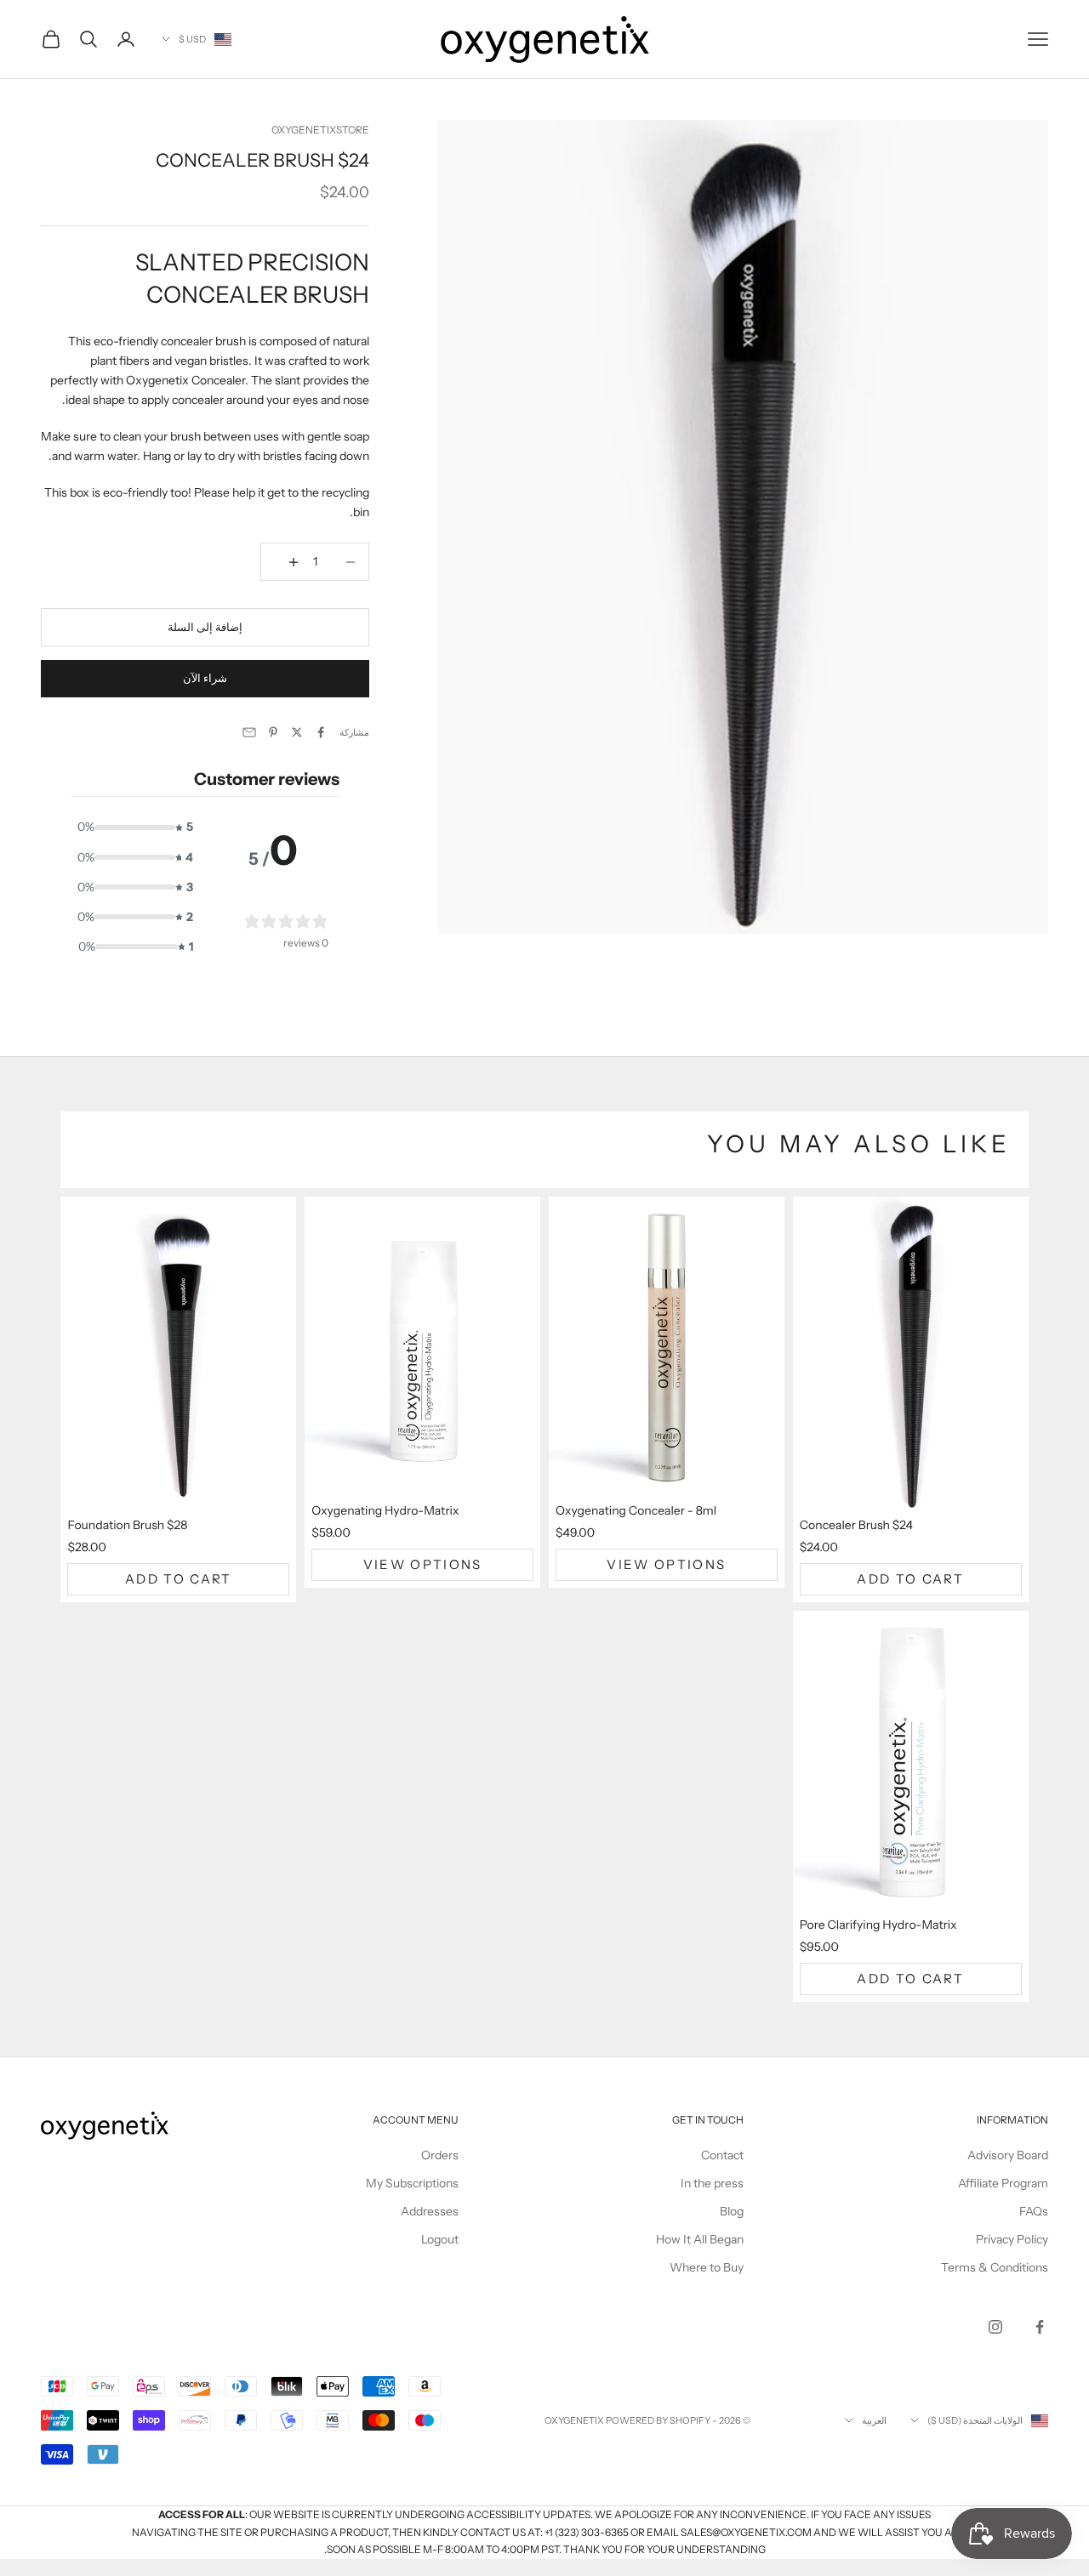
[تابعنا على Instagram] (995, 2327)
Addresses (430, 2211)
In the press (712, 2183)
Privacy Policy (1012, 2239)
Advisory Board (1008, 2155)
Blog (732, 2211)
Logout (440, 2239)
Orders (440, 2155)
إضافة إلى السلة (205, 627)
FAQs (1034, 2211)
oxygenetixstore (320, 130)
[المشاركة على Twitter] (297, 732)
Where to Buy (707, 2267)
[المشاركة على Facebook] (321, 732)
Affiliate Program (1003, 2183)
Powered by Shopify (658, 2420)
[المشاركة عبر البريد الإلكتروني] (249, 732)
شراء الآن (205, 678)
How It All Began (700, 2239)
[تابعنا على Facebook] (1040, 2327)
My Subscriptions (412, 2183)
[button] (133, 827)
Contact (722, 2155)
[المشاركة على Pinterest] (273, 732)
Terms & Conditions (995, 2267)
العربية (874, 2420)
